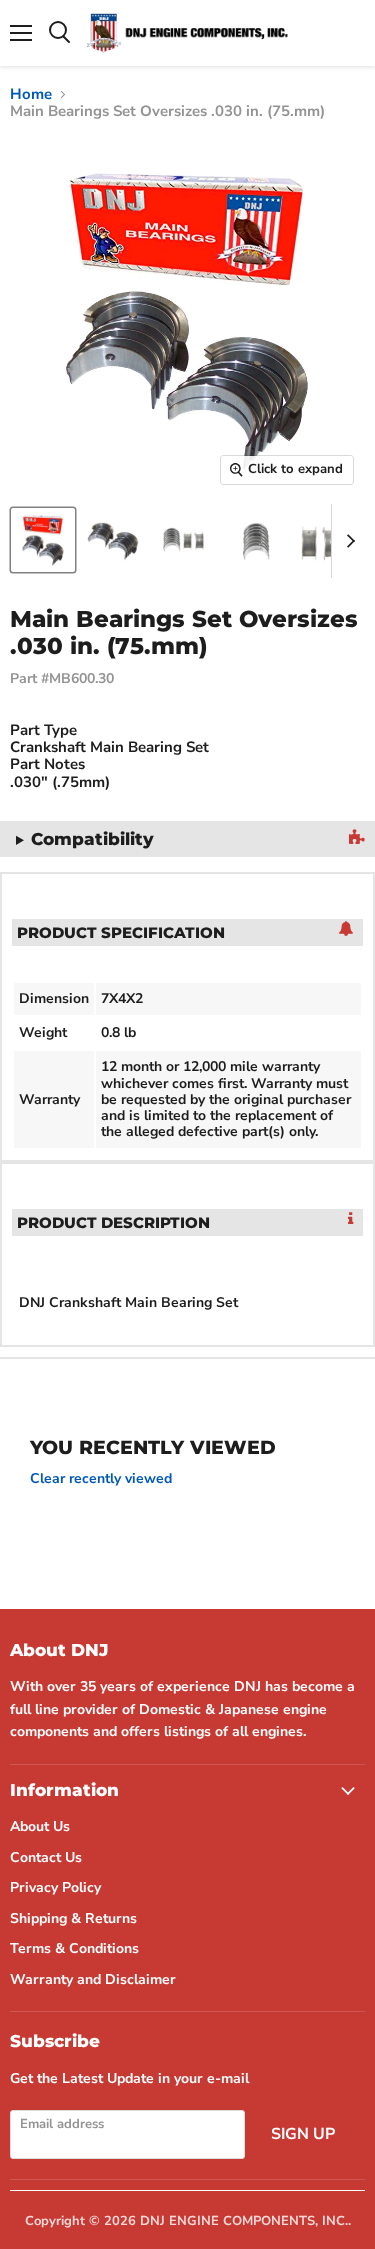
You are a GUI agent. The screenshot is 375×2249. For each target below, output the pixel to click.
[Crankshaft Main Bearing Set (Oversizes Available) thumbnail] (43, 540)
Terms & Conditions (74, 1948)
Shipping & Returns (73, 1918)
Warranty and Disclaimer (93, 1979)
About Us (40, 1826)
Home (31, 94)
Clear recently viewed (101, 1479)
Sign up (303, 2134)
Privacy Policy (55, 1887)
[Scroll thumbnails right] (347, 541)
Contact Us (46, 1857)
